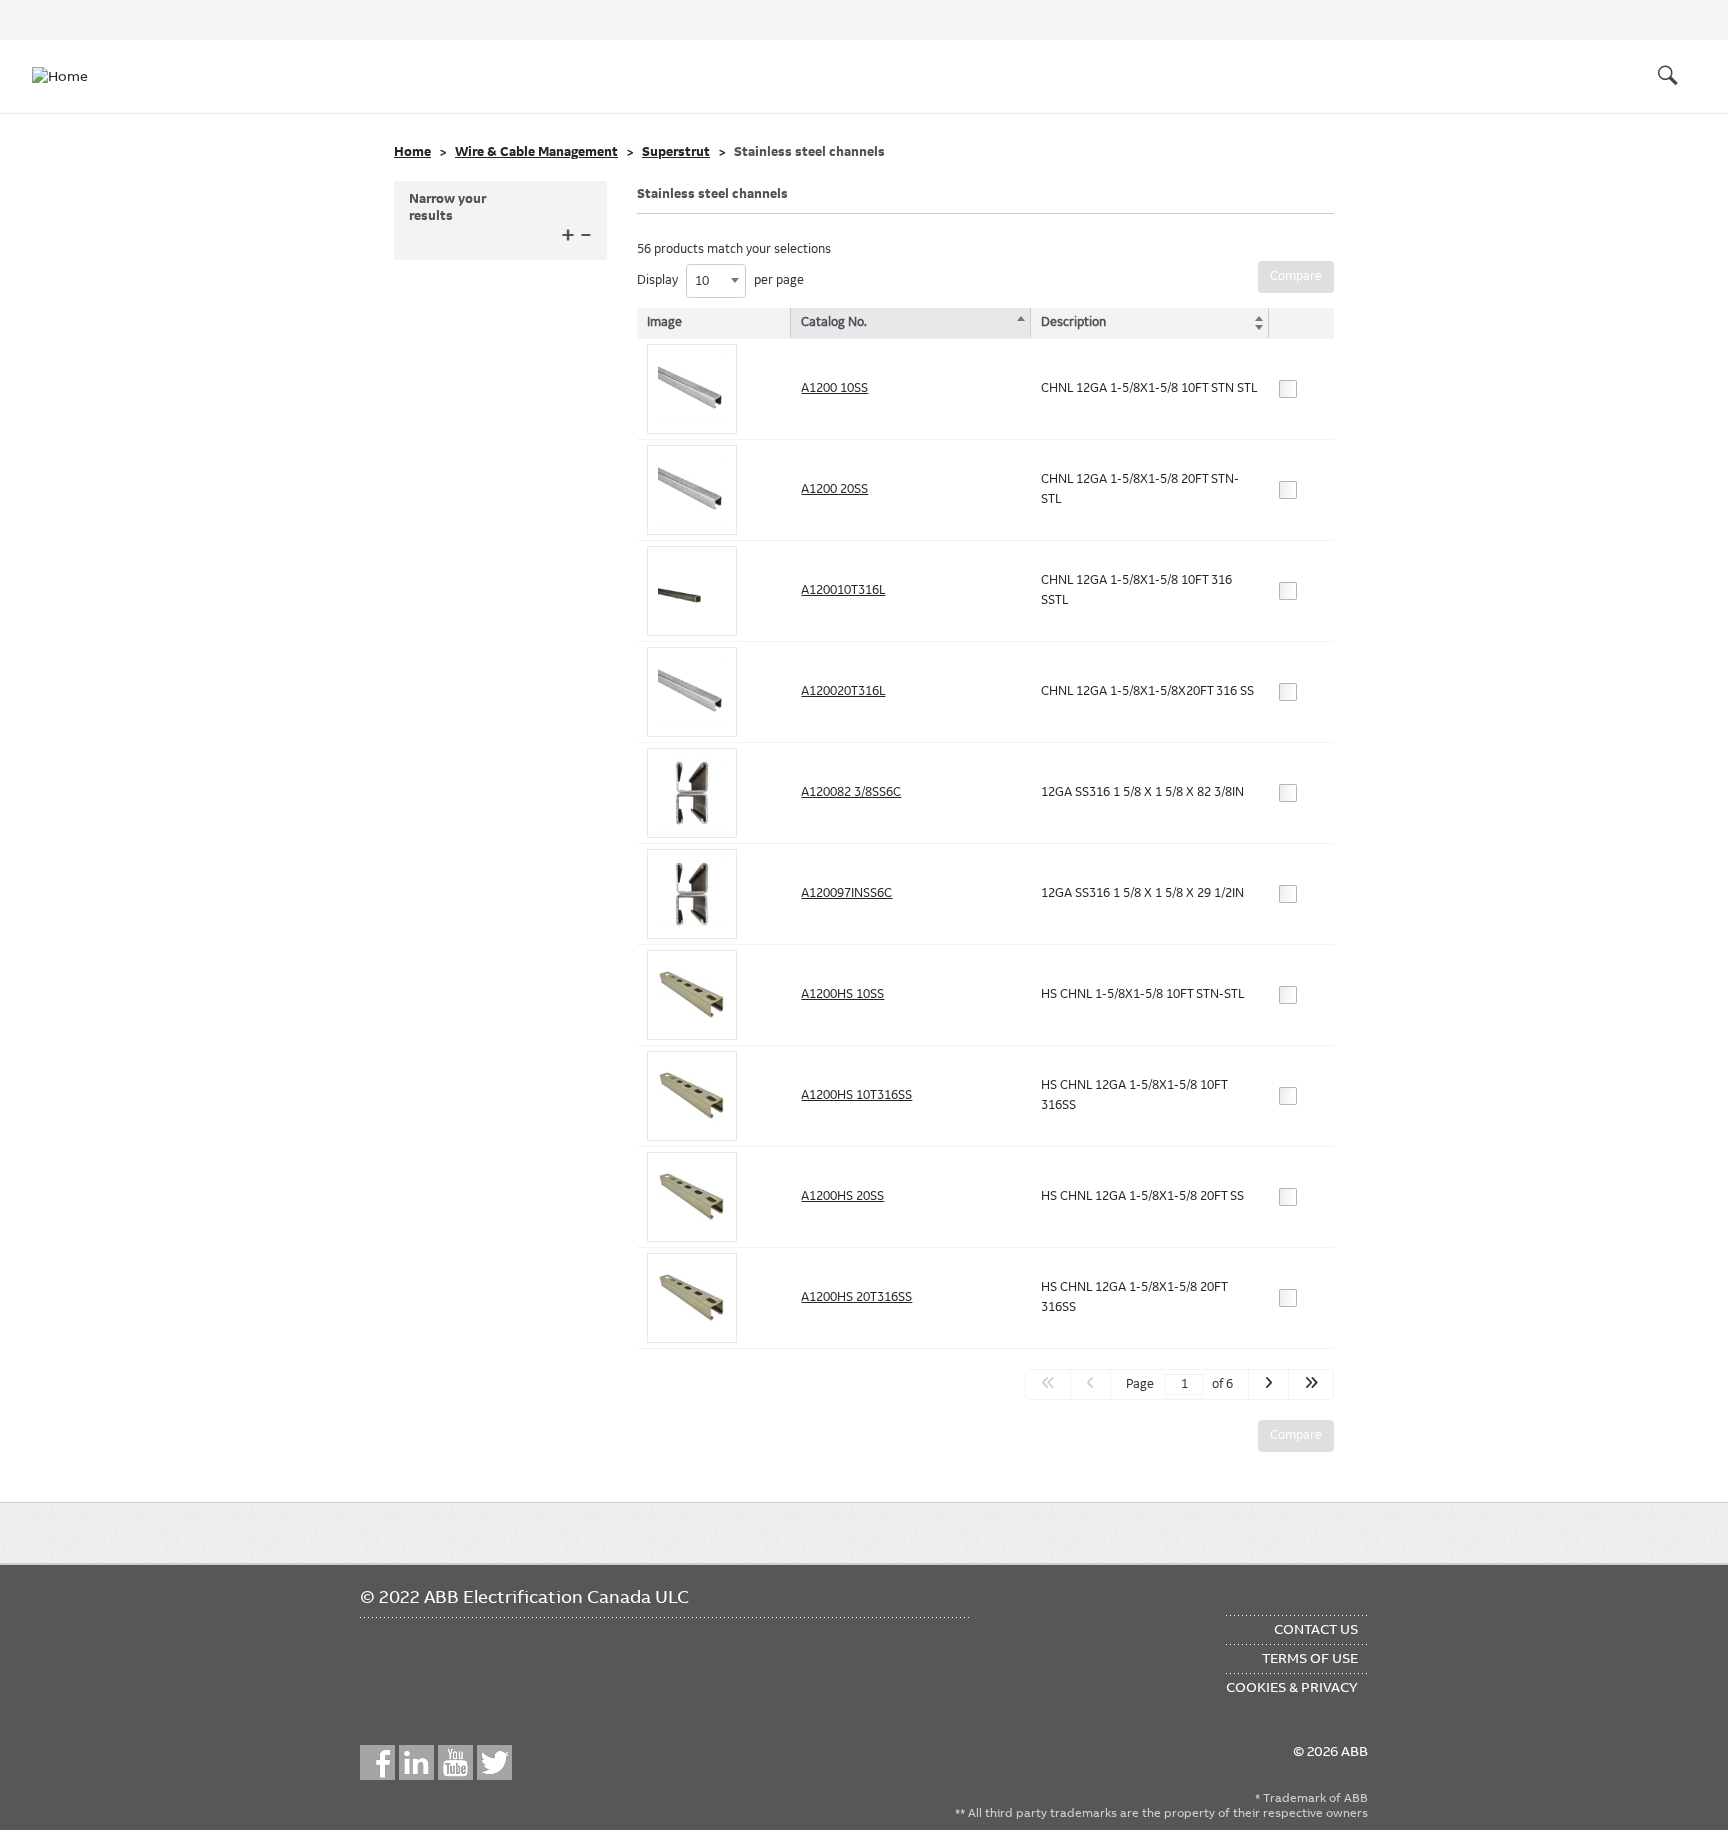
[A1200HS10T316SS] (692, 1096)
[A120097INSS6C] (692, 894)
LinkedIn (416, 1762)
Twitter (494, 1762)
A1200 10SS (834, 388)
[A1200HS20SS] (692, 1197)
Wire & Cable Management (536, 152)
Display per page (720, 280)
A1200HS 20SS (842, 1196)
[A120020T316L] (692, 692)
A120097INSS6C (846, 893)
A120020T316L (843, 691)
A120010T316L (843, 590)
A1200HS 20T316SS (856, 1297)
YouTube (455, 1762)
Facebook (377, 1762)
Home (412, 152)
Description (1073, 322)
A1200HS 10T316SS (856, 1095)
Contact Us (1316, 1629)
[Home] (72, 76)
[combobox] (716, 281)
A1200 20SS (834, 489)
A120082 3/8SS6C (851, 792)
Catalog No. (834, 322)
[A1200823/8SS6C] (692, 793)
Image (664, 322)
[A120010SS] (692, 389)
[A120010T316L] (692, 591)
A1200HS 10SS (842, 994)
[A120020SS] (692, 490)
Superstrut (676, 152)
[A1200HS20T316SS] (692, 1298)
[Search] (1668, 76)
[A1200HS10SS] (692, 995)
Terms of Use (1310, 1658)
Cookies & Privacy (1292, 1687)
